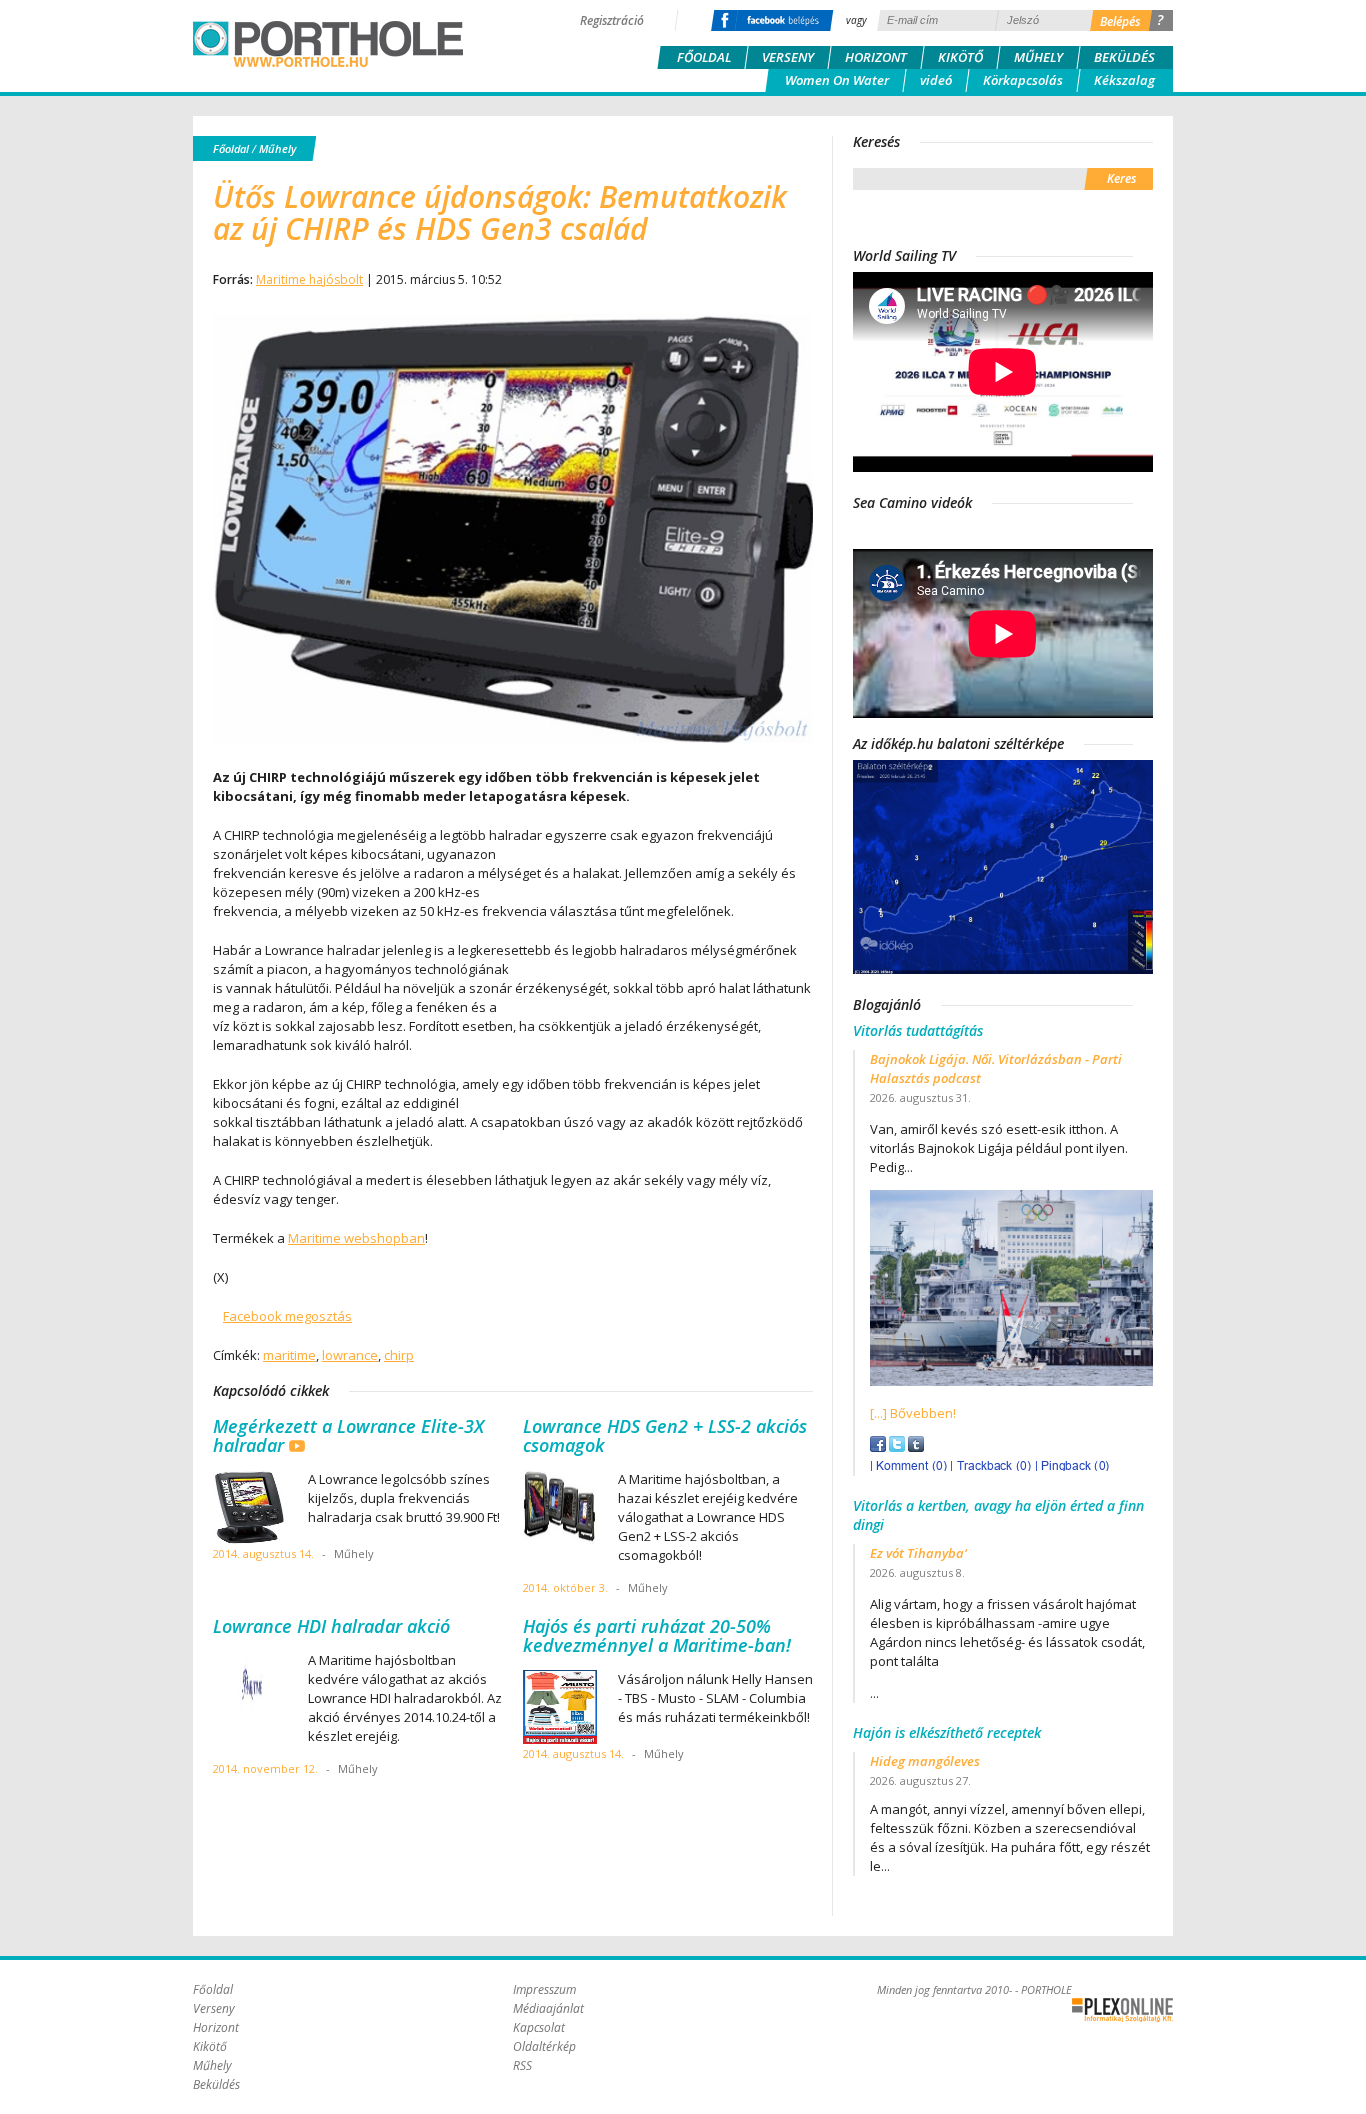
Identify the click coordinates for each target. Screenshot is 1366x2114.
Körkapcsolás (1023, 80)
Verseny (788, 57)
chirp (399, 1355)
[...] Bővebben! (913, 1413)
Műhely (1038, 57)
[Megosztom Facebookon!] (878, 1447)
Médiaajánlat (548, 2008)
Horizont (876, 57)
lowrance (350, 1355)
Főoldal (704, 57)
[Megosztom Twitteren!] (897, 1447)
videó (936, 80)
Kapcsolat (539, 2027)
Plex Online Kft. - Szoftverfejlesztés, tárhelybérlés (1122, 2010)
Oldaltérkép (544, 2046)
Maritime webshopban (356, 1238)
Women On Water (837, 80)
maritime (289, 1355)
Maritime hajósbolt (309, 279)
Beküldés (1124, 57)
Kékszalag (1124, 80)
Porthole (328, 44)
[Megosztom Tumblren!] (916, 1447)
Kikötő (960, 57)
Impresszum (544, 1989)
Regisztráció (612, 20)
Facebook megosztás (287, 1316)
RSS (522, 2065)
